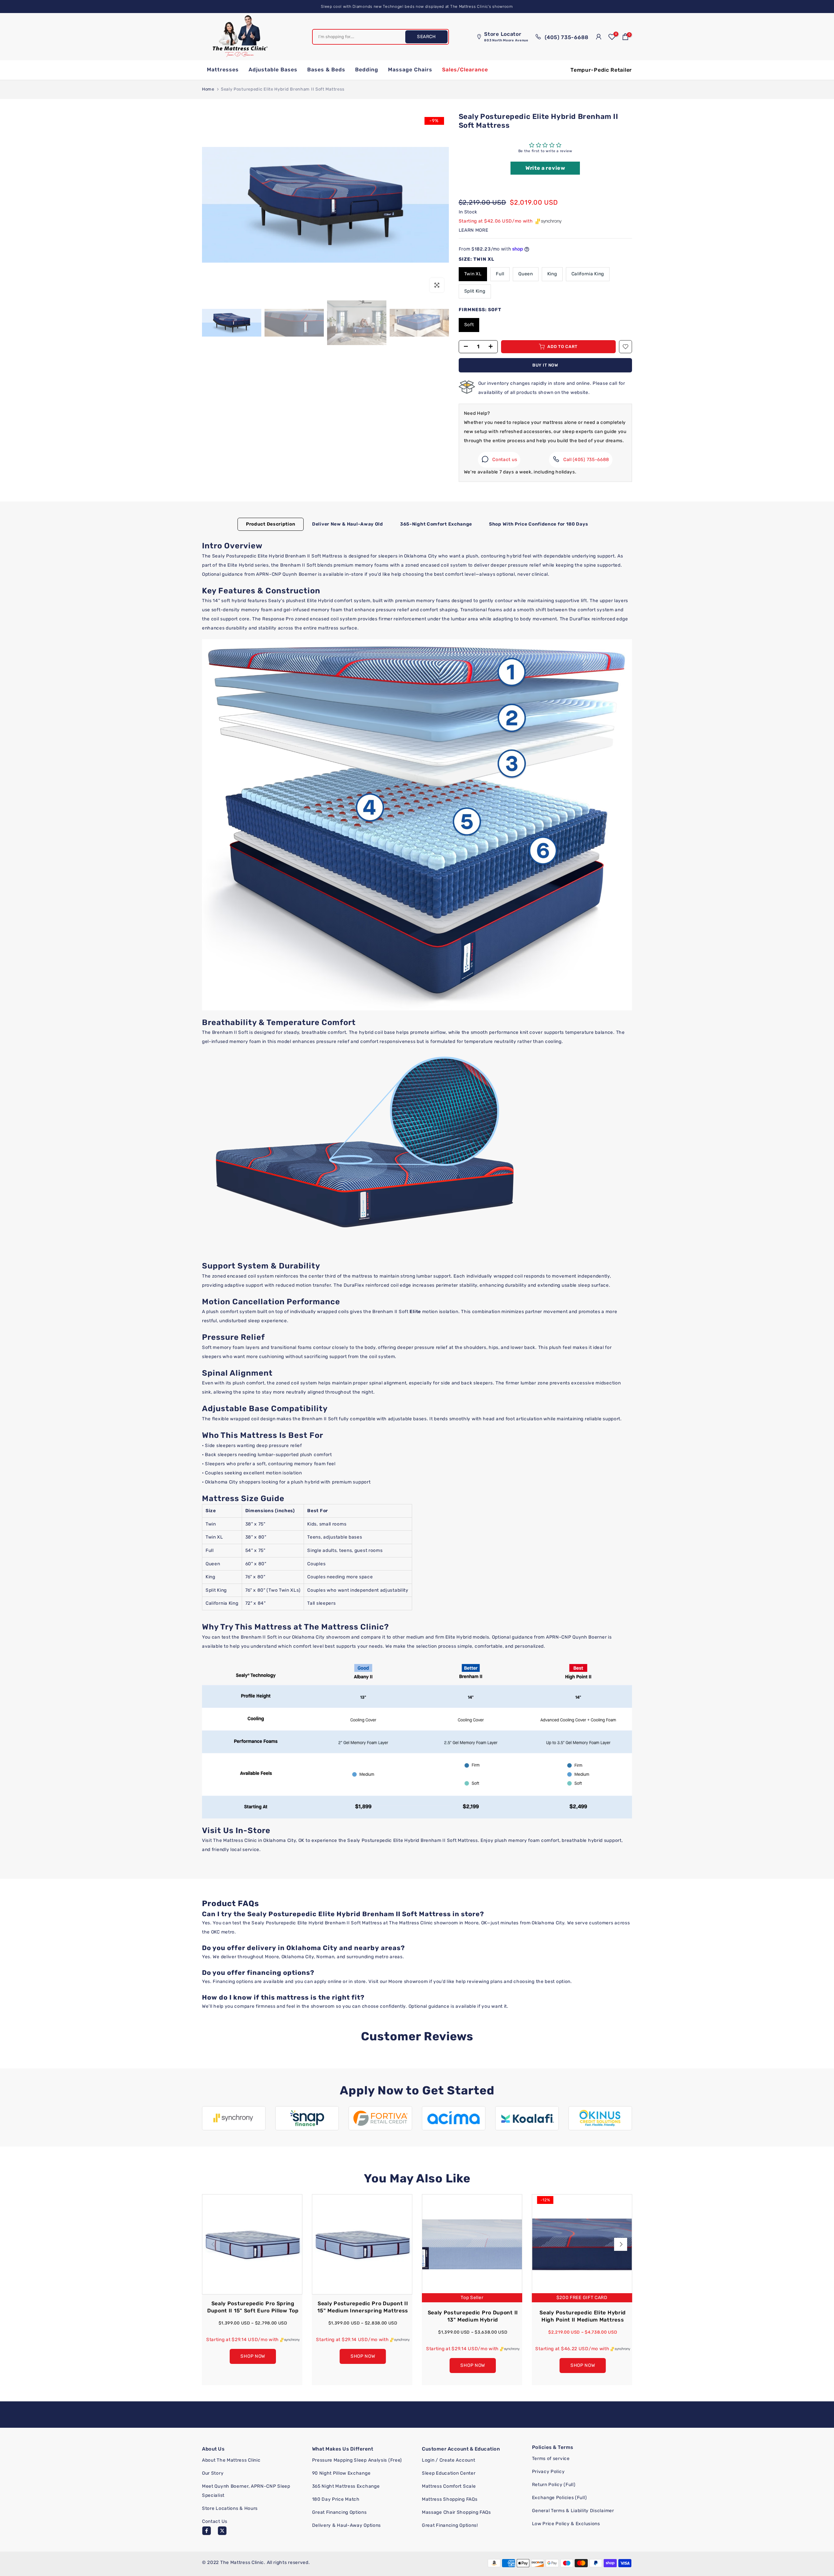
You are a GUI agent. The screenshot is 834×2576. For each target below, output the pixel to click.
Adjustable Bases (273, 70)
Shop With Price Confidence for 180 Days (539, 524)
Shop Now (253, 2356)
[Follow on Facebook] (207, 2531)
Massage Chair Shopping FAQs (456, 2512)
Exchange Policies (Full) (560, 2498)
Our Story (213, 2473)
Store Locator (506, 37)
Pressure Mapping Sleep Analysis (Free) (357, 2460)
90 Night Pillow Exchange (341, 2473)
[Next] (621, 2244)
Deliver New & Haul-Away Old (348, 524)
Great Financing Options (339, 2512)
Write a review (545, 168)
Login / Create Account (448, 2460)
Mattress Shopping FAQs (450, 2499)
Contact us (505, 460)
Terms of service (551, 2459)
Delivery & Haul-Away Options (347, 2525)
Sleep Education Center (449, 2473)
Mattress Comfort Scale (449, 2486)
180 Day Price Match (336, 2499)
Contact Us (215, 2521)
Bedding (367, 70)
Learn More (474, 230)
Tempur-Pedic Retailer (601, 70)
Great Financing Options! (450, 2525)
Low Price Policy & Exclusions (566, 2524)
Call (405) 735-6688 (586, 460)
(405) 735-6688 (566, 37)
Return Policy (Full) (554, 2485)
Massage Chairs (410, 70)
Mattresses (223, 70)
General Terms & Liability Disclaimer (573, 2511)
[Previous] (213, 2244)
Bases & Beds (326, 70)
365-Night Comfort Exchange (436, 524)
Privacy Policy (548, 2472)
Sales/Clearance (465, 70)
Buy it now (545, 365)
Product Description (271, 524)
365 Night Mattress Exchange (346, 2486)
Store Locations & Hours (230, 2508)
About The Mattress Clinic (231, 2460)
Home (208, 89)
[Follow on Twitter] (222, 2531)
